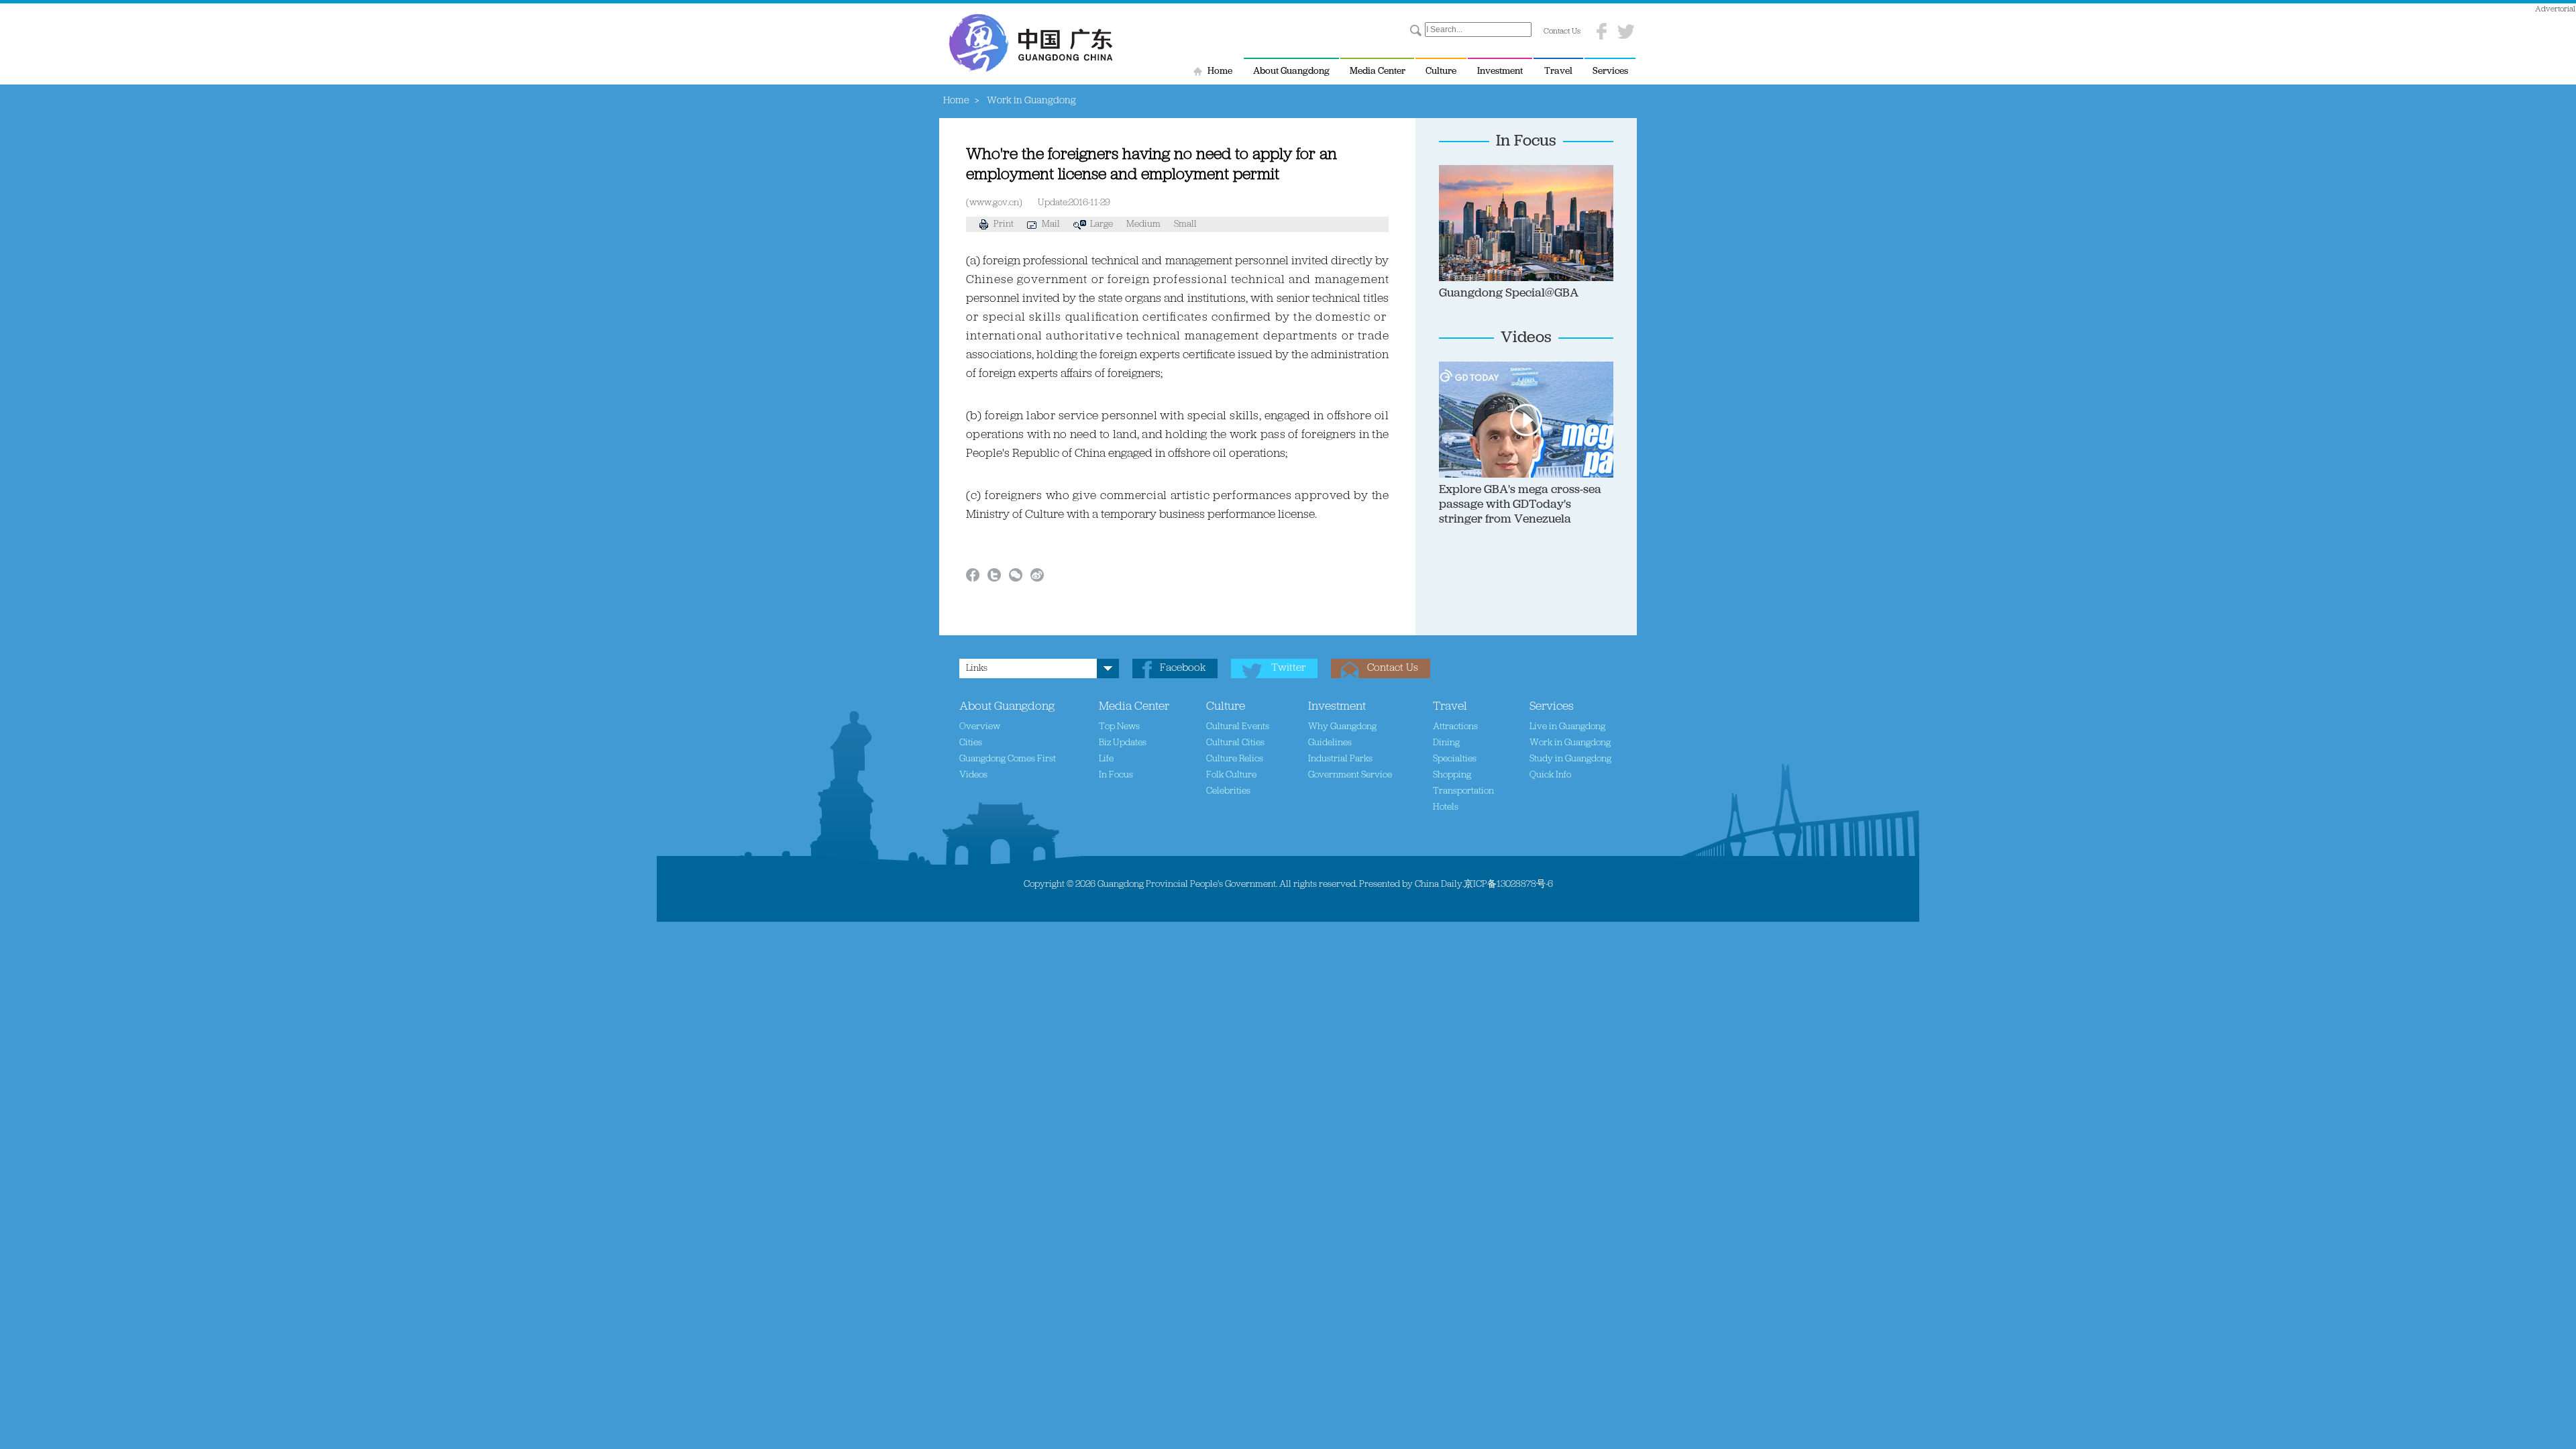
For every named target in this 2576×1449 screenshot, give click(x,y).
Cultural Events (1238, 727)
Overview (980, 727)
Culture (1441, 71)
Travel (1558, 71)
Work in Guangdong (1570, 743)
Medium (1143, 224)
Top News (1119, 727)
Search (1416, 31)
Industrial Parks (1340, 759)
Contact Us (1562, 32)
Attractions (1455, 727)
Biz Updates (1123, 743)
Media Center (1378, 71)
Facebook (1183, 668)
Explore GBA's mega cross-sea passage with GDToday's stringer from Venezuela (1520, 505)
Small (1185, 224)
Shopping (1452, 775)
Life (1106, 759)
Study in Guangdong (1570, 759)
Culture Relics (1235, 759)
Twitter (1288, 668)
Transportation (1463, 791)
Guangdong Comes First (1008, 759)
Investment (1500, 71)
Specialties (1455, 759)
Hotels (1446, 807)
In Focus (1526, 142)
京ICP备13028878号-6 (1508, 884)
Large (1102, 224)
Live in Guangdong (1567, 727)
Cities (971, 743)
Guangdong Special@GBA (1509, 294)
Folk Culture (1231, 775)
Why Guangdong (1342, 727)
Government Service (1350, 775)
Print (1004, 224)
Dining (1446, 743)
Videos (1526, 338)
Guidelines (1330, 743)
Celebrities (1228, 791)
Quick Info (1550, 775)
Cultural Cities (1235, 743)
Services (1610, 71)
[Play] (1594, 368)
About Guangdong (1291, 71)
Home (1220, 71)
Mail (1051, 224)
